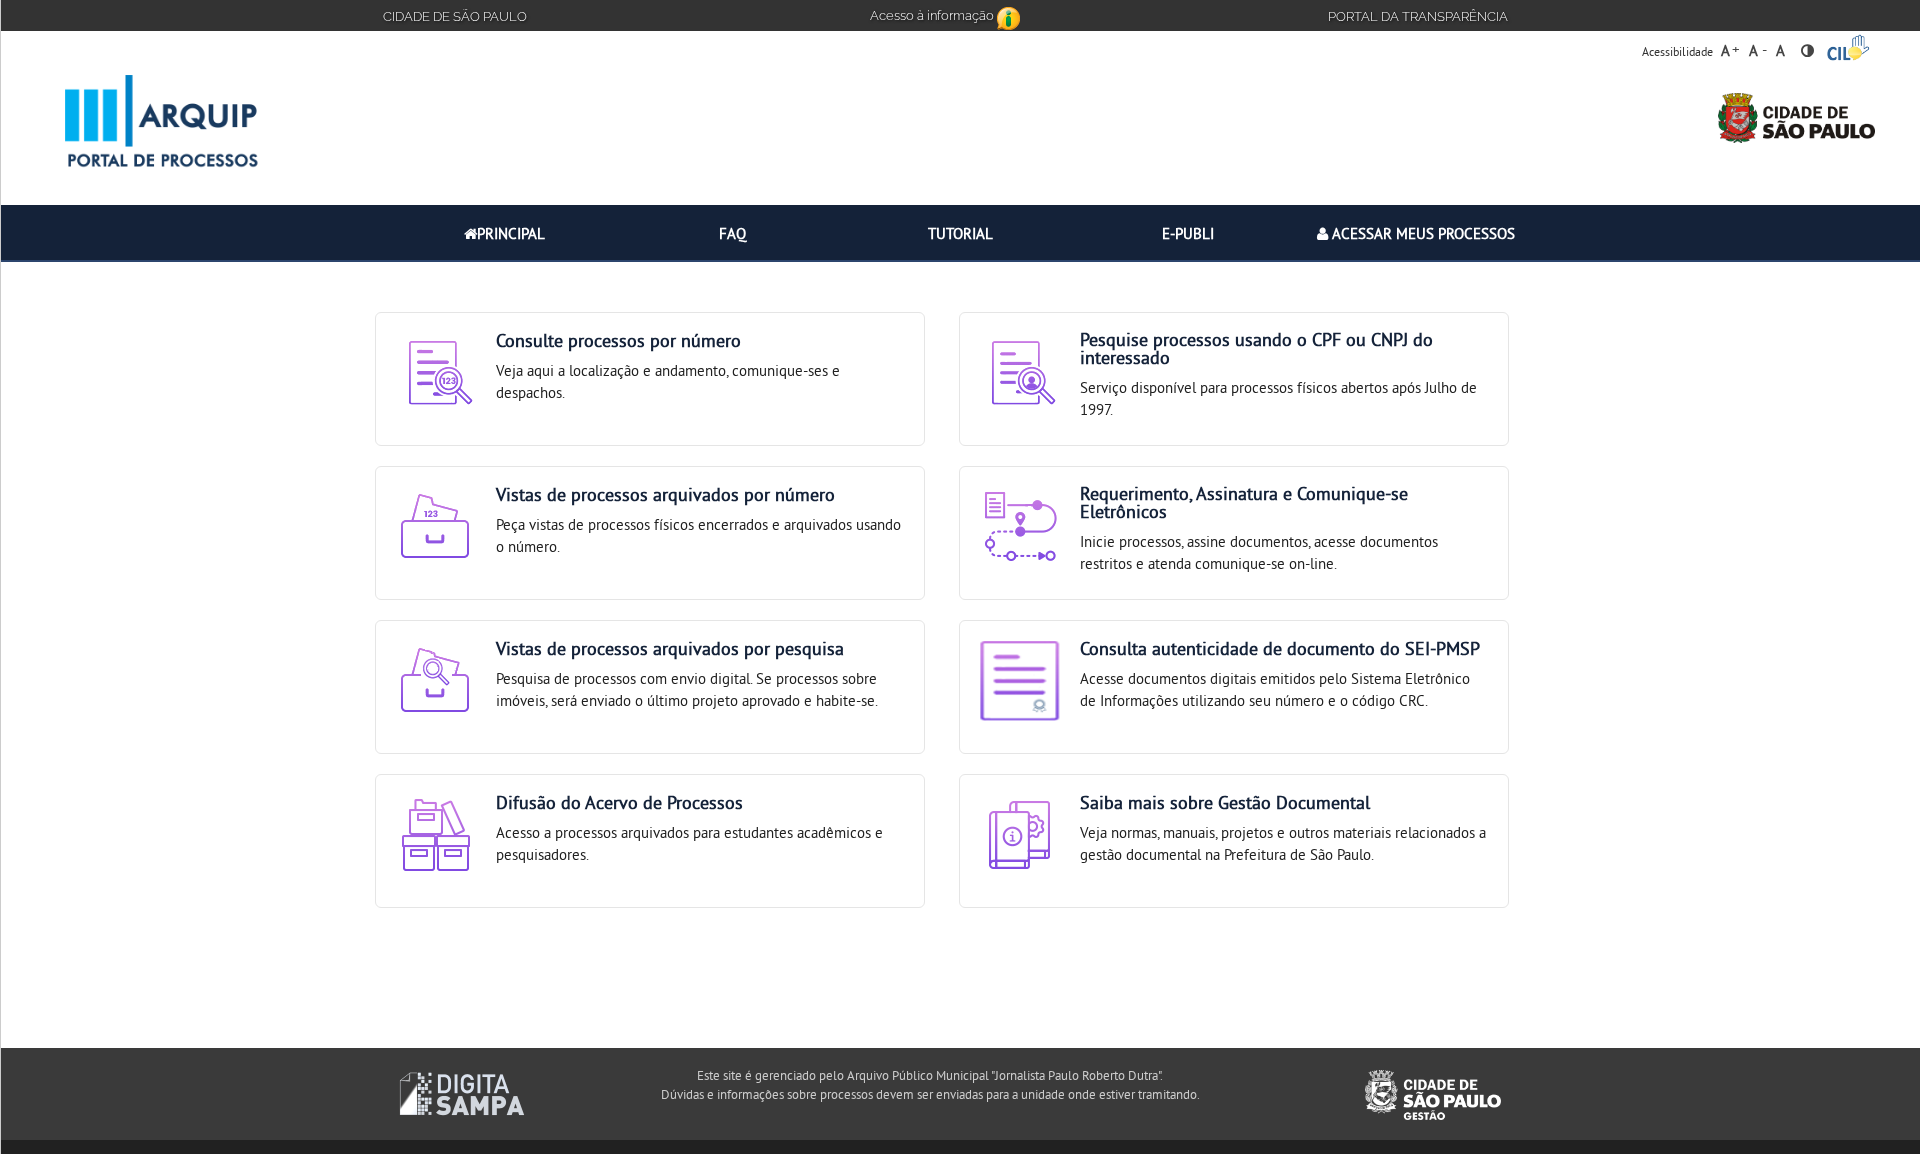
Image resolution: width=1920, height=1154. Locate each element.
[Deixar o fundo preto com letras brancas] (1807, 45)
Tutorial (960, 235)
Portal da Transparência (1418, 15)
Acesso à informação (933, 14)
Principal (511, 235)
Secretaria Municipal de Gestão (461, 1094)
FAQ (732, 235)
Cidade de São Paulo (455, 15)
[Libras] (1848, 46)
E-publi (1188, 235)
